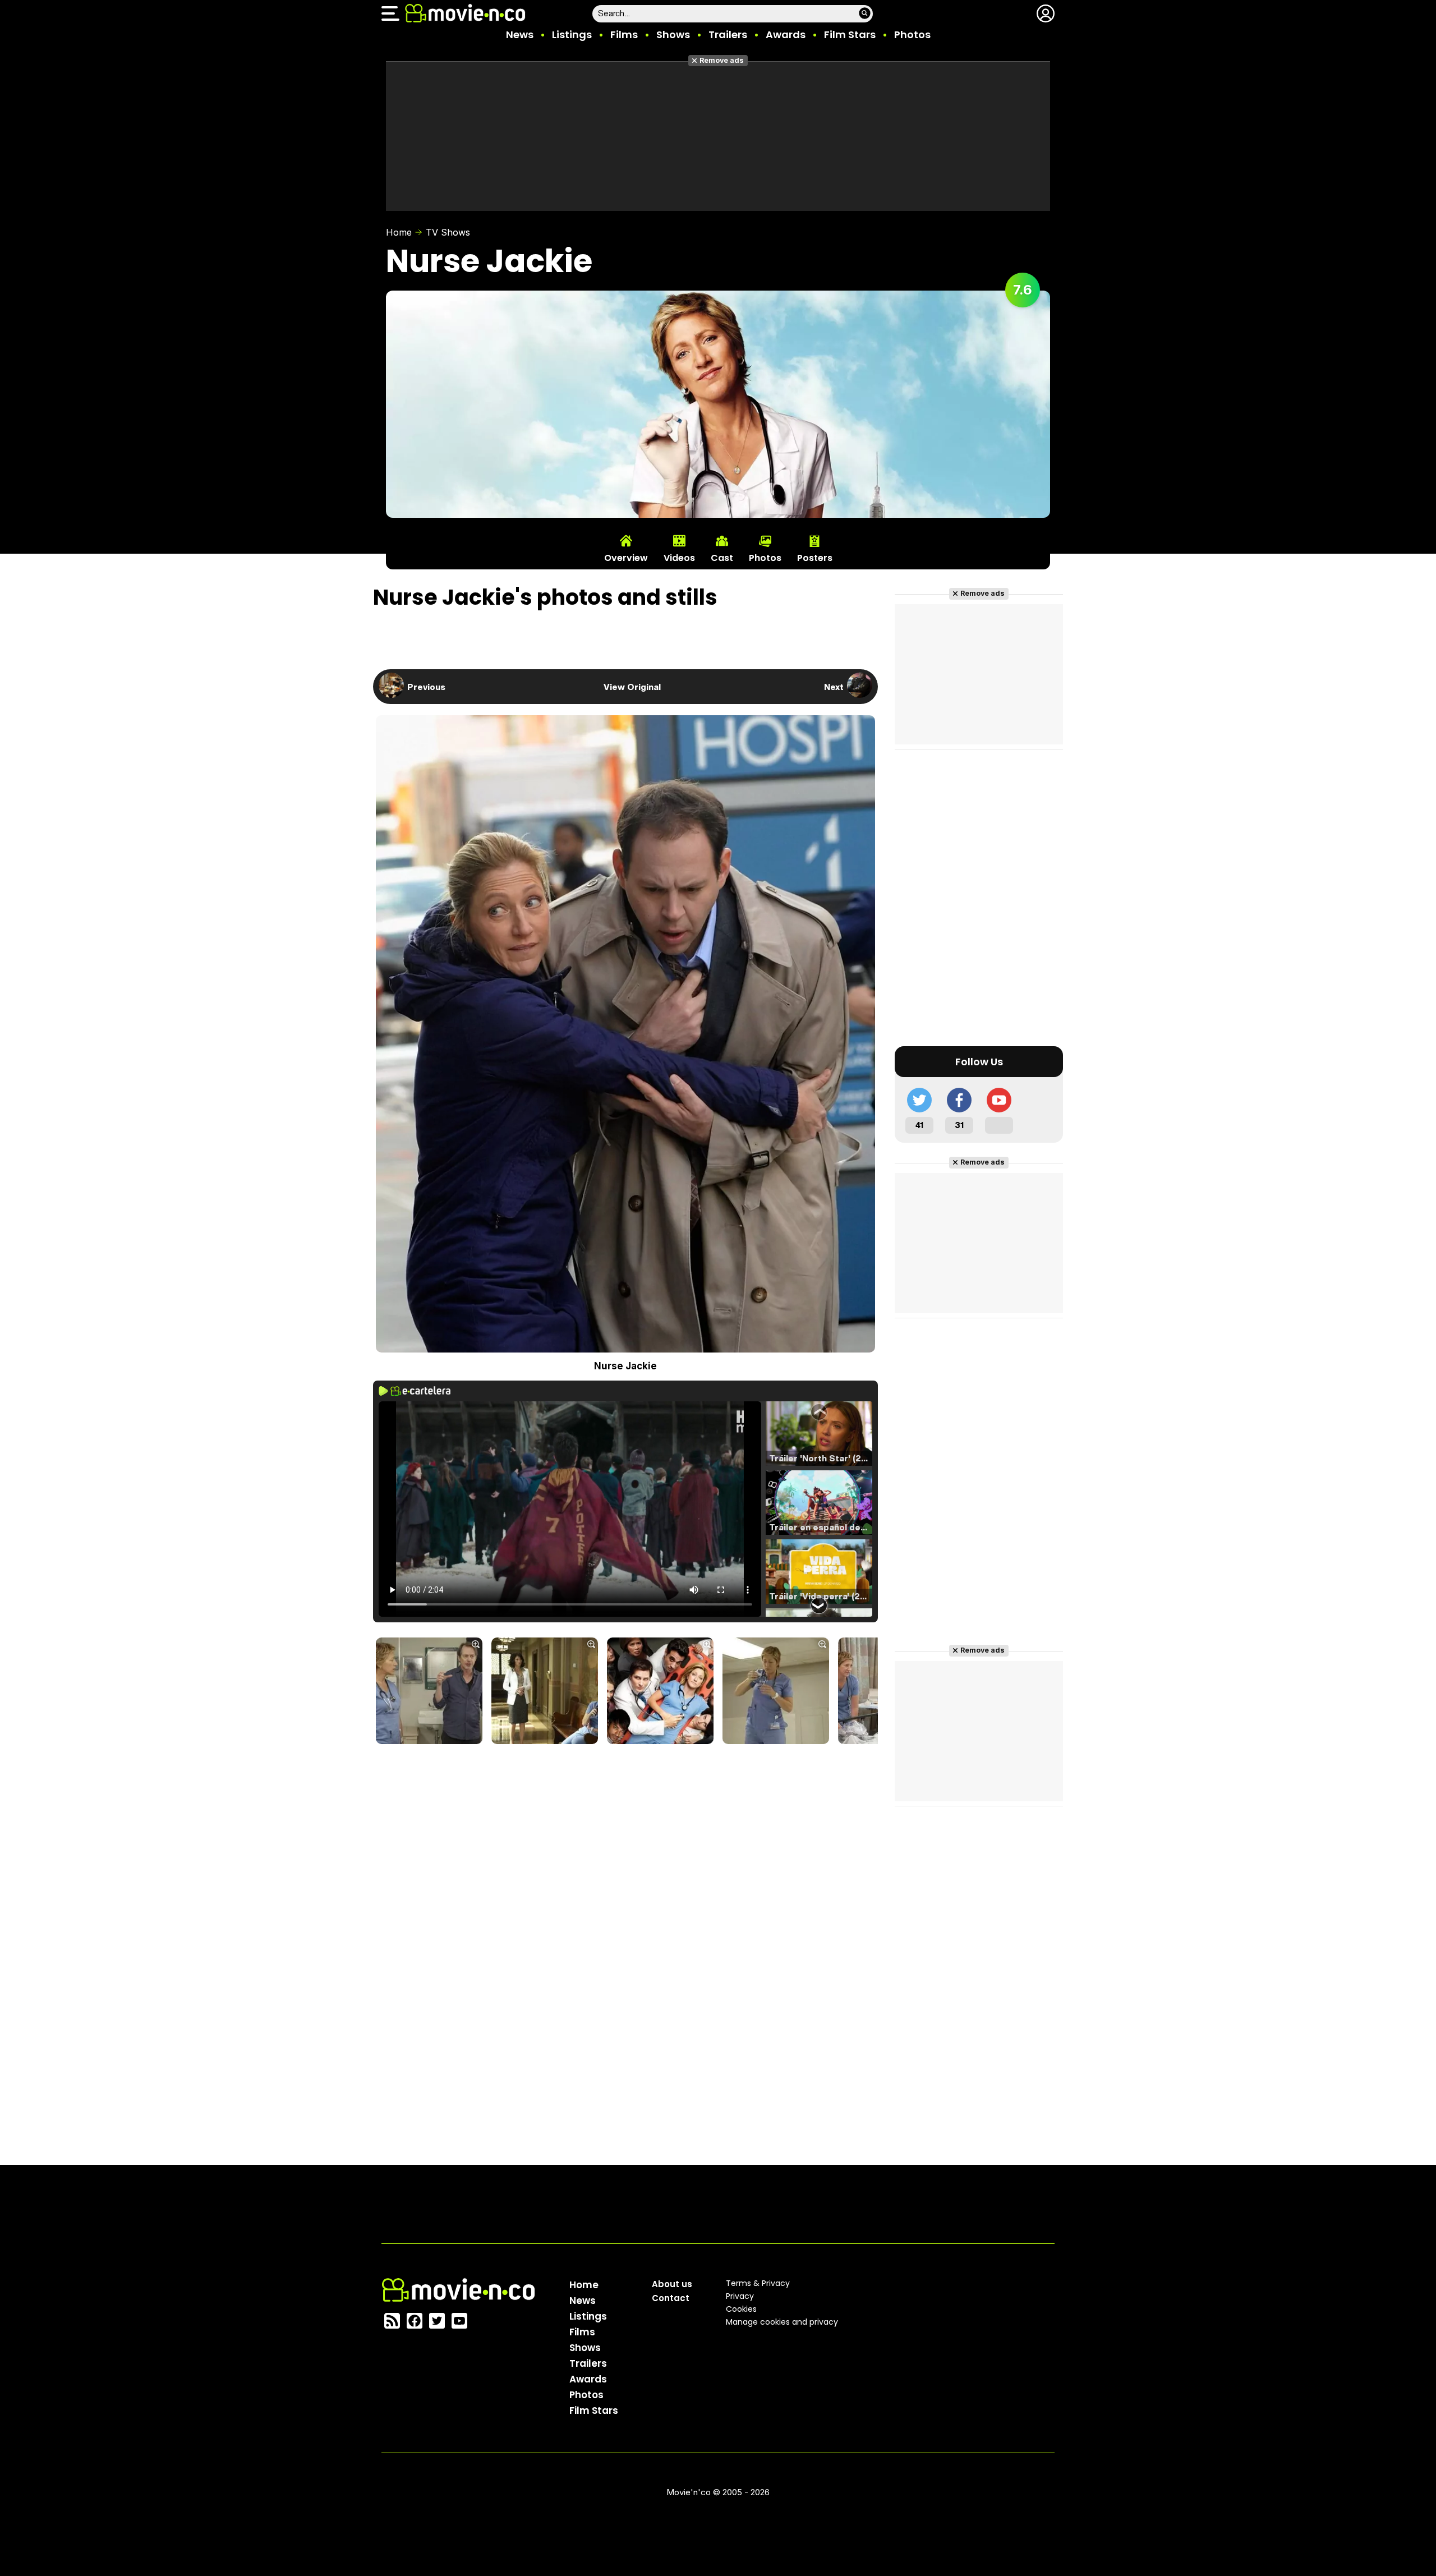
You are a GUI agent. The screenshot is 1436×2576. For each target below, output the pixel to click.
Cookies (741, 2309)
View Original (632, 687)
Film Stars (850, 34)
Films (624, 34)
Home (399, 232)
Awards (786, 34)
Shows (673, 34)
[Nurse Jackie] (429, 1692)
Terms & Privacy (758, 2283)
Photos (912, 34)
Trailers (728, 34)
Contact (671, 2298)
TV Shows (448, 232)
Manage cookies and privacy (782, 2322)
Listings (572, 34)
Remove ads (722, 60)
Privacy (740, 2296)
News (520, 34)
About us (672, 2284)
